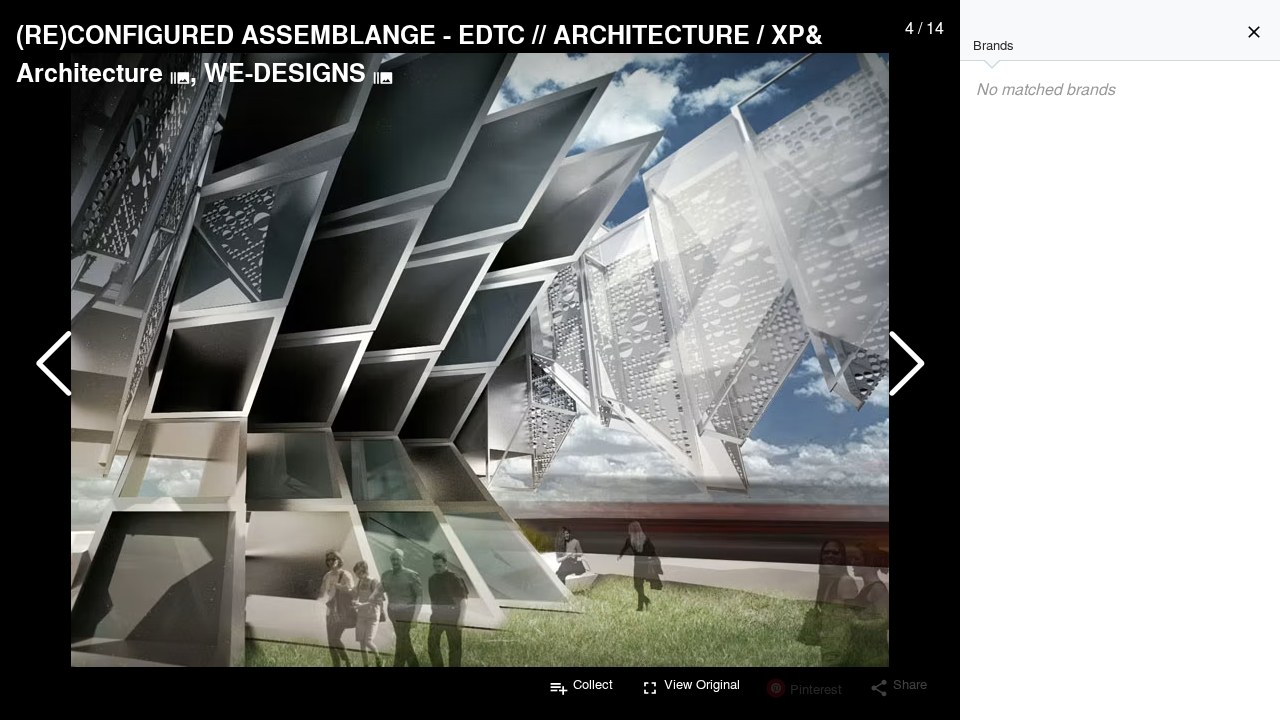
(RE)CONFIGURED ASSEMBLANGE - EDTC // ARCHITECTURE (383, 34)
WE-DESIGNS (285, 72)
